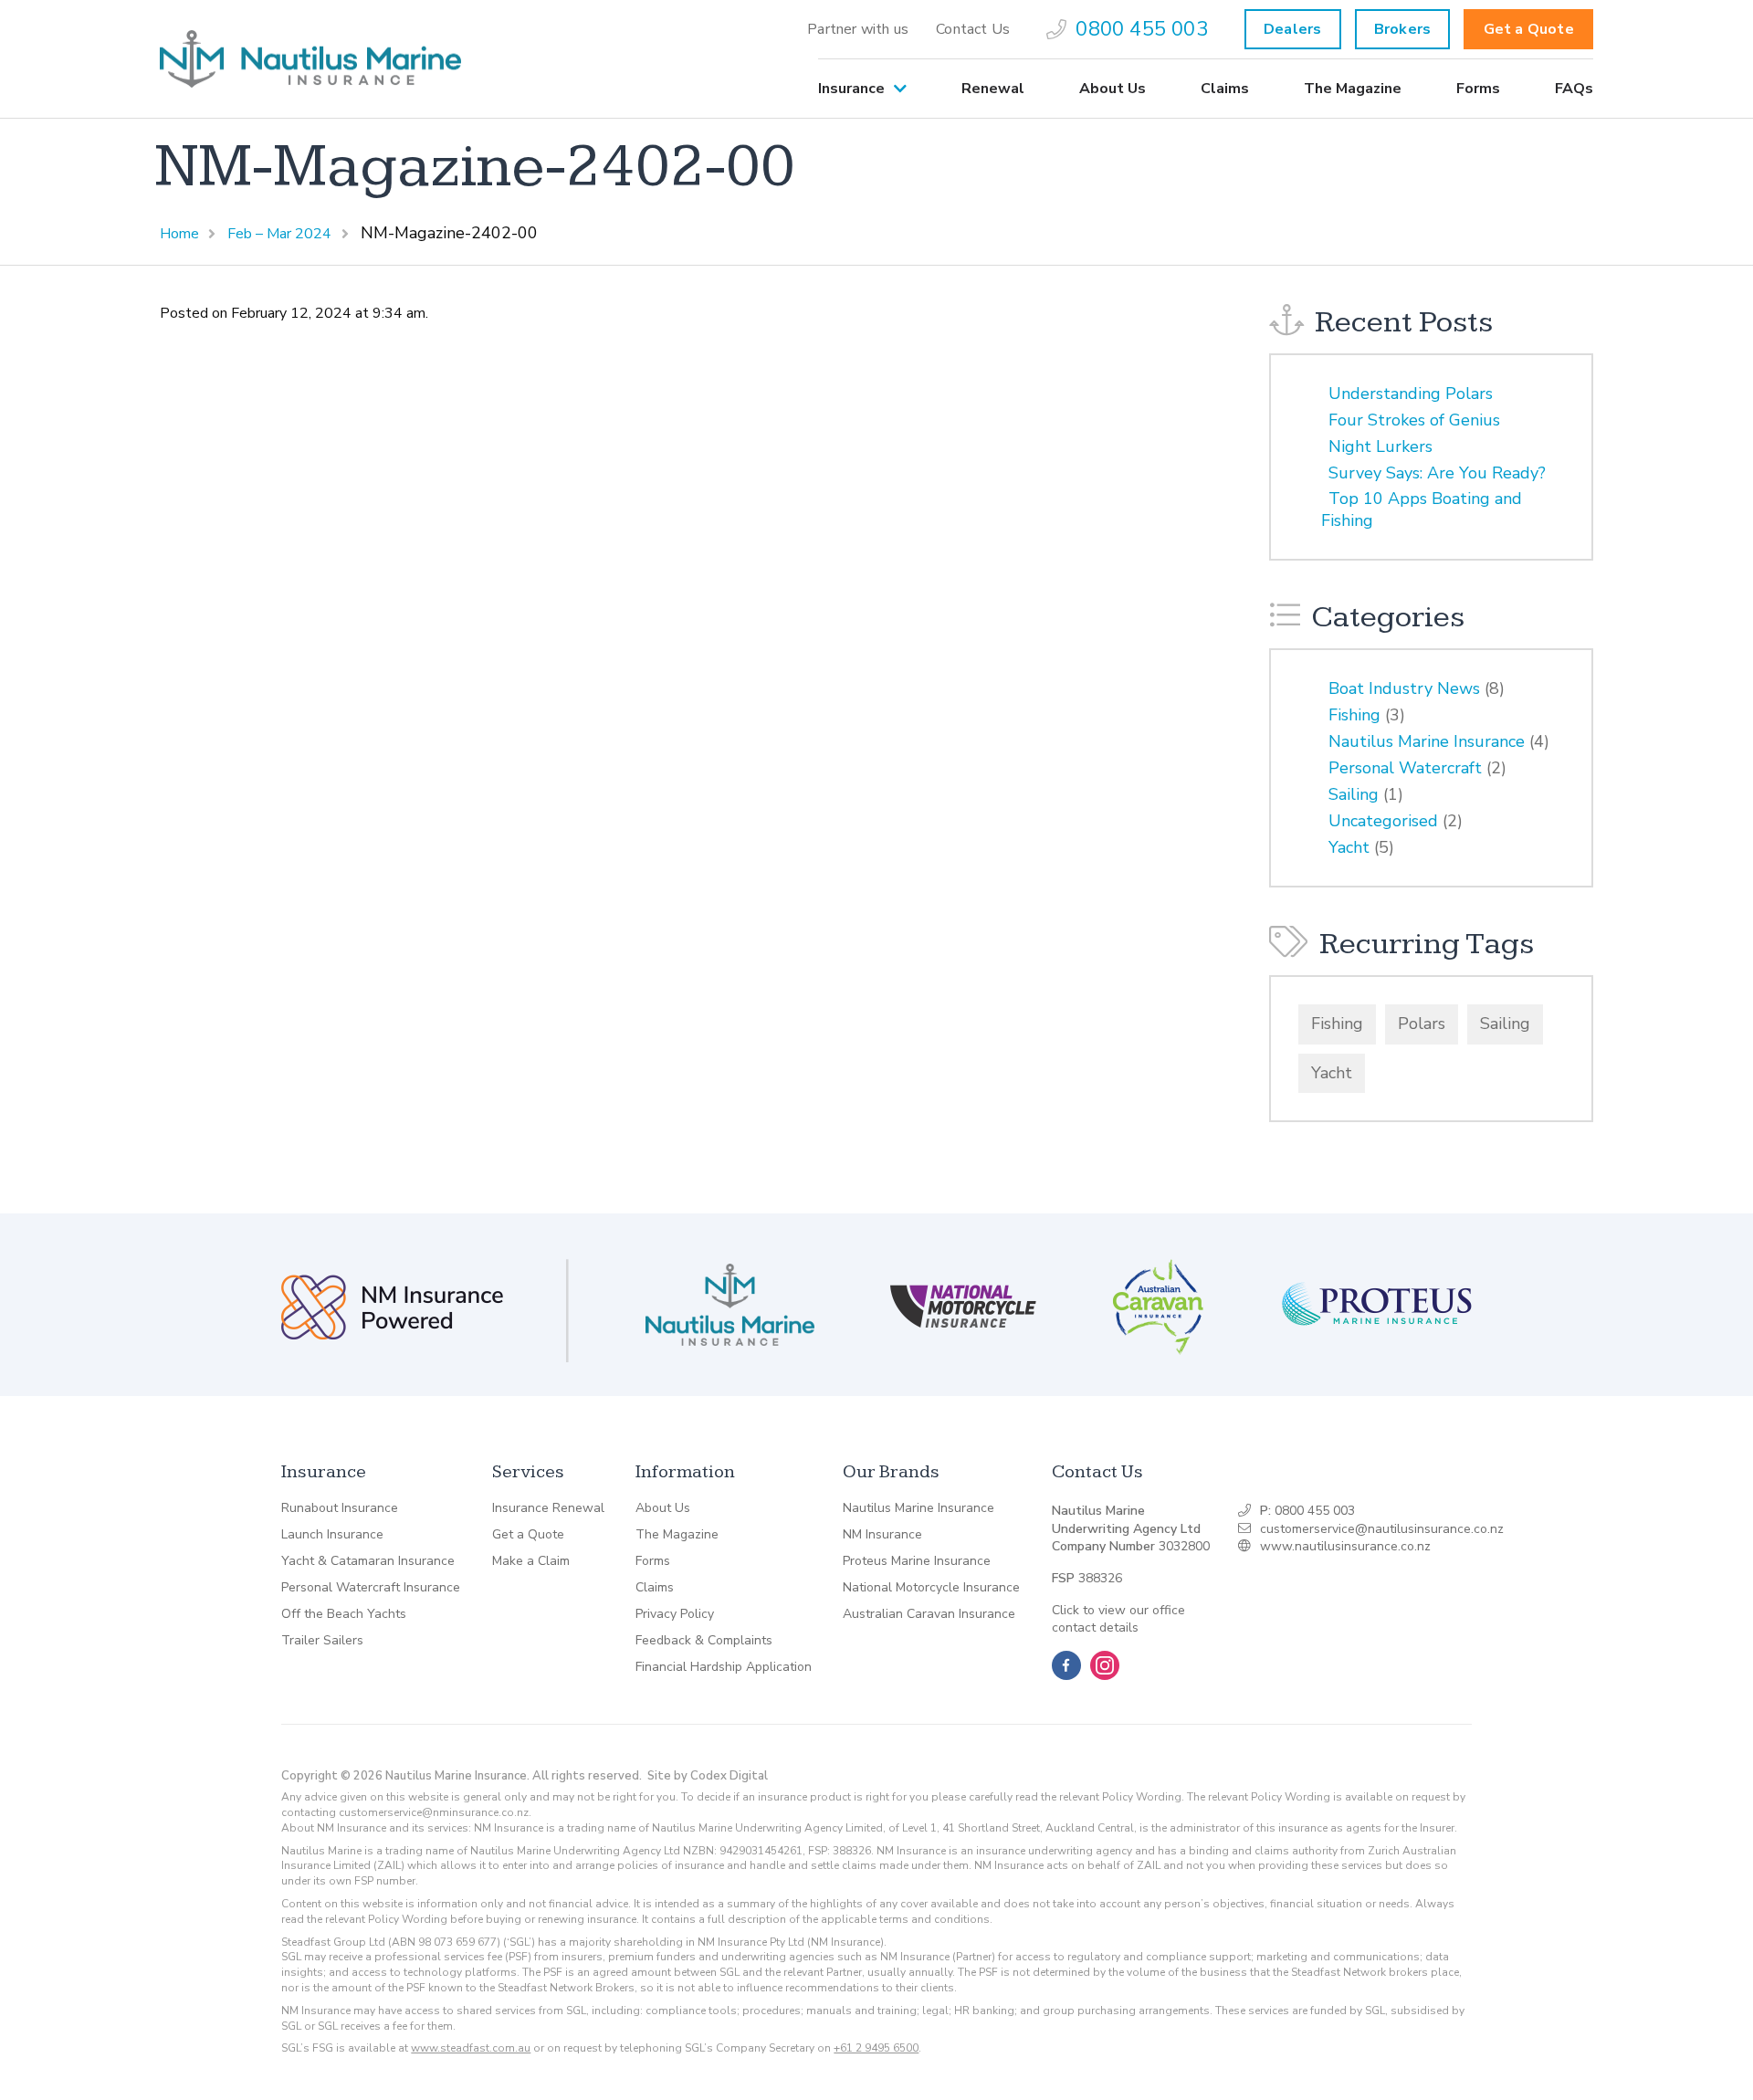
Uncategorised (1383, 821)
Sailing (1354, 794)
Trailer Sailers (322, 1641)
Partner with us (858, 29)
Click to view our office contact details (1118, 1619)
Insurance (851, 89)
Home (179, 234)
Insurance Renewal (548, 1508)
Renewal (993, 89)
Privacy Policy (675, 1614)
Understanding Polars (1411, 394)
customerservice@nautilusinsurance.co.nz (1382, 1529)
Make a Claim (531, 1561)
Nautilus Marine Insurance (1427, 741)
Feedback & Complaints (704, 1641)
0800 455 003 (1141, 29)
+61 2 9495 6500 (876, 2048)
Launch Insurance (332, 1535)
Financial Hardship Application (724, 1667)
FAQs (1574, 89)
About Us (1113, 89)
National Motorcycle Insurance (931, 1588)
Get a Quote (1529, 29)
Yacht (1349, 847)
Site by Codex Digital (708, 1776)
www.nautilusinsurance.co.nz (1345, 1546)
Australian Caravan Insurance (929, 1614)
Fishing (1354, 715)
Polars (1422, 1024)
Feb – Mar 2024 (279, 234)
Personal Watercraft (1405, 768)
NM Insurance (882, 1535)
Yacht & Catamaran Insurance (368, 1561)
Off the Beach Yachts (344, 1614)
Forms (1478, 89)
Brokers (1402, 29)
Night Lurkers (1380, 446)
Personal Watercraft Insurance (371, 1588)
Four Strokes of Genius (1414, 420)
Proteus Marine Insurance (917, 1561)
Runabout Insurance (340, 1508)
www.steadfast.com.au (471, 2048)
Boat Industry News (1404, 688)
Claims (1225, 89)
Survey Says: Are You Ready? (1437, 473)
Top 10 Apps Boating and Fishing (1422, 509)
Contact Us (973, 29)
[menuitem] (858, 29)
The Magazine (1353, 89)
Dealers (1292, 29)
